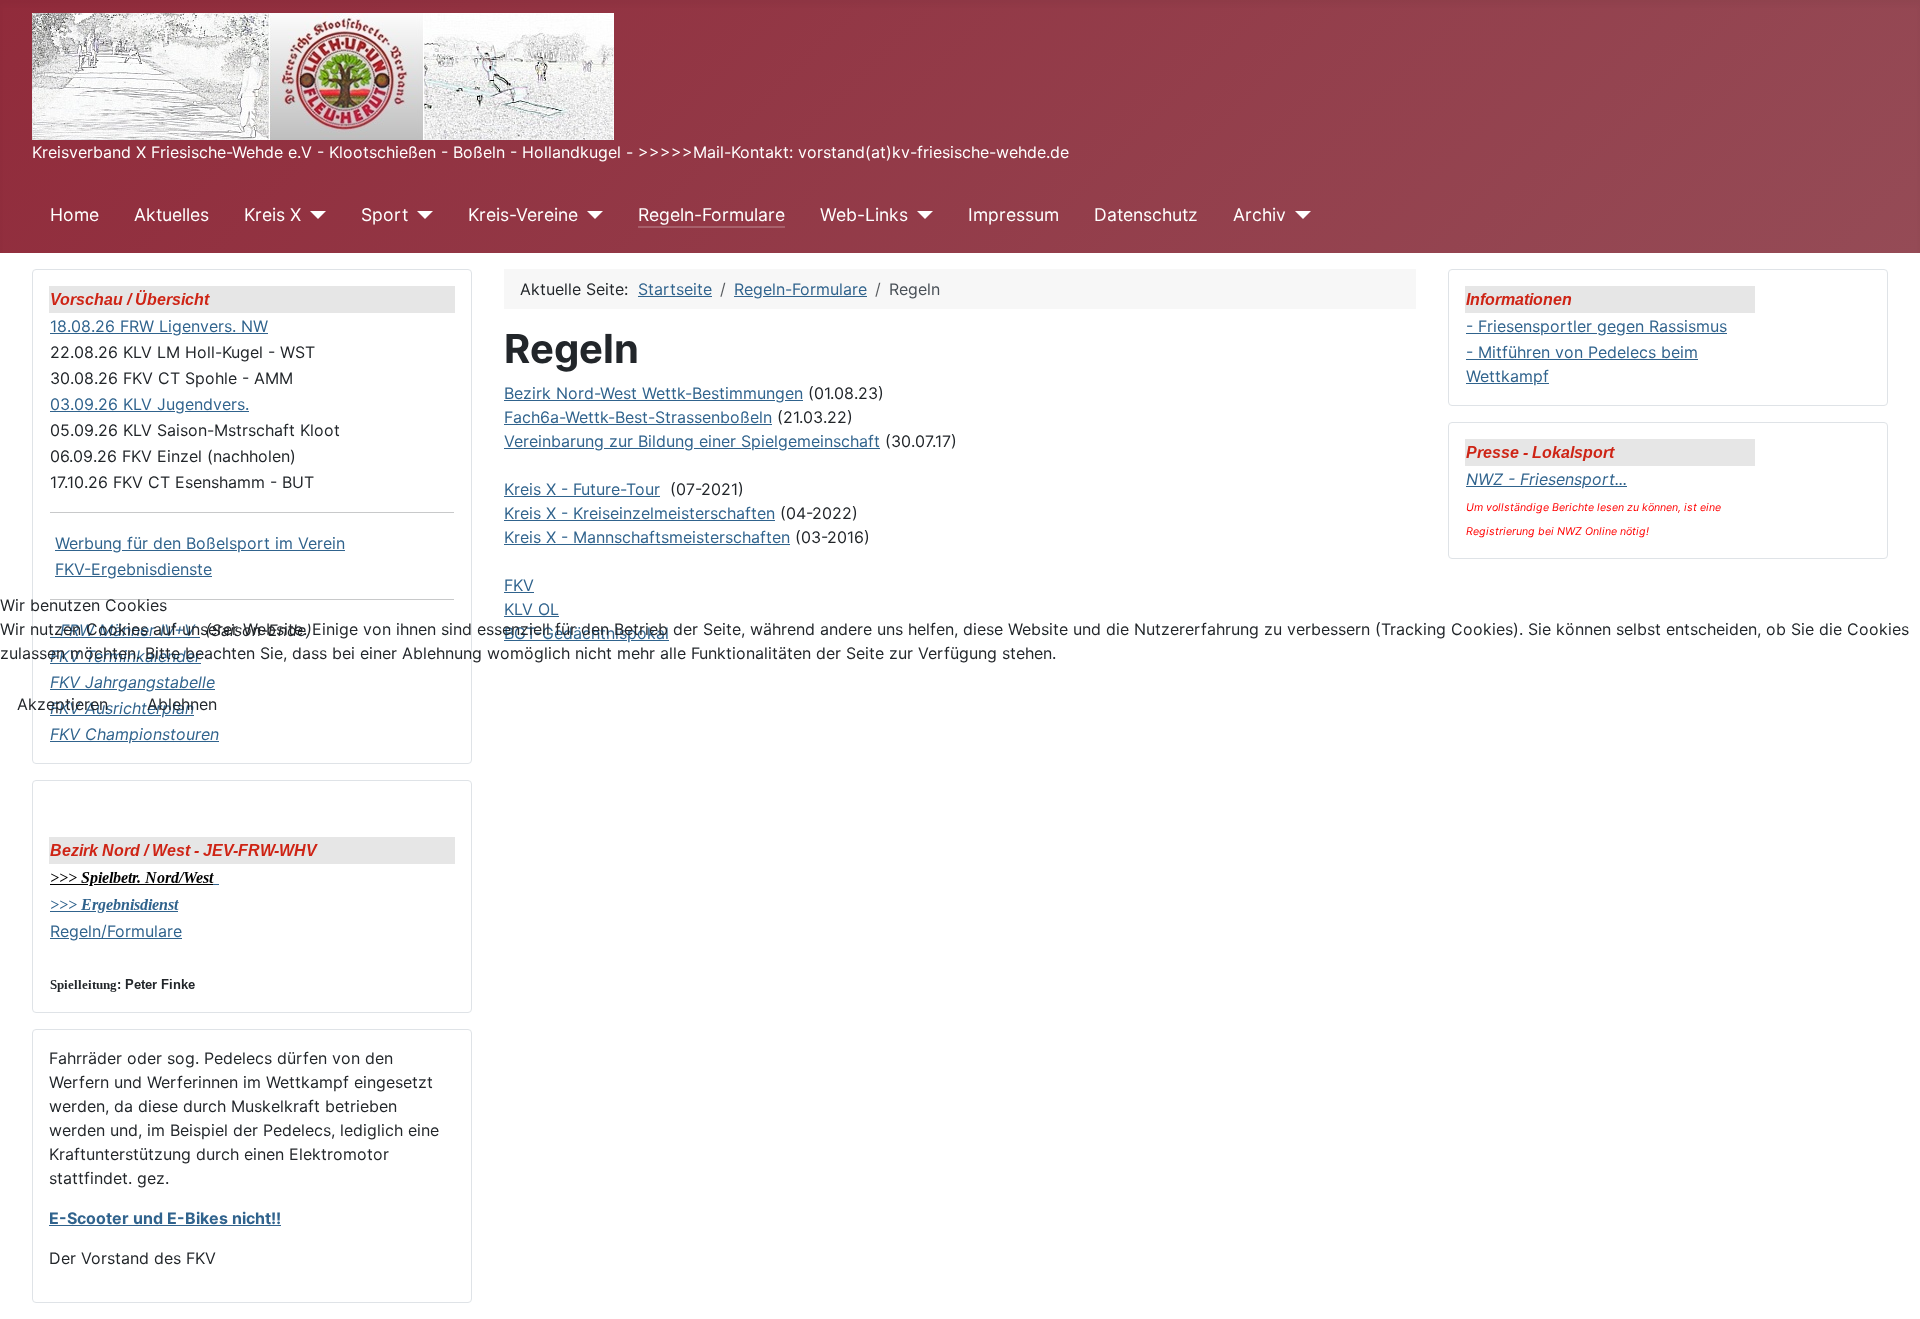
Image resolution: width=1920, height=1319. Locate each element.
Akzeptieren (62, 704)
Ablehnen (182, 704)
